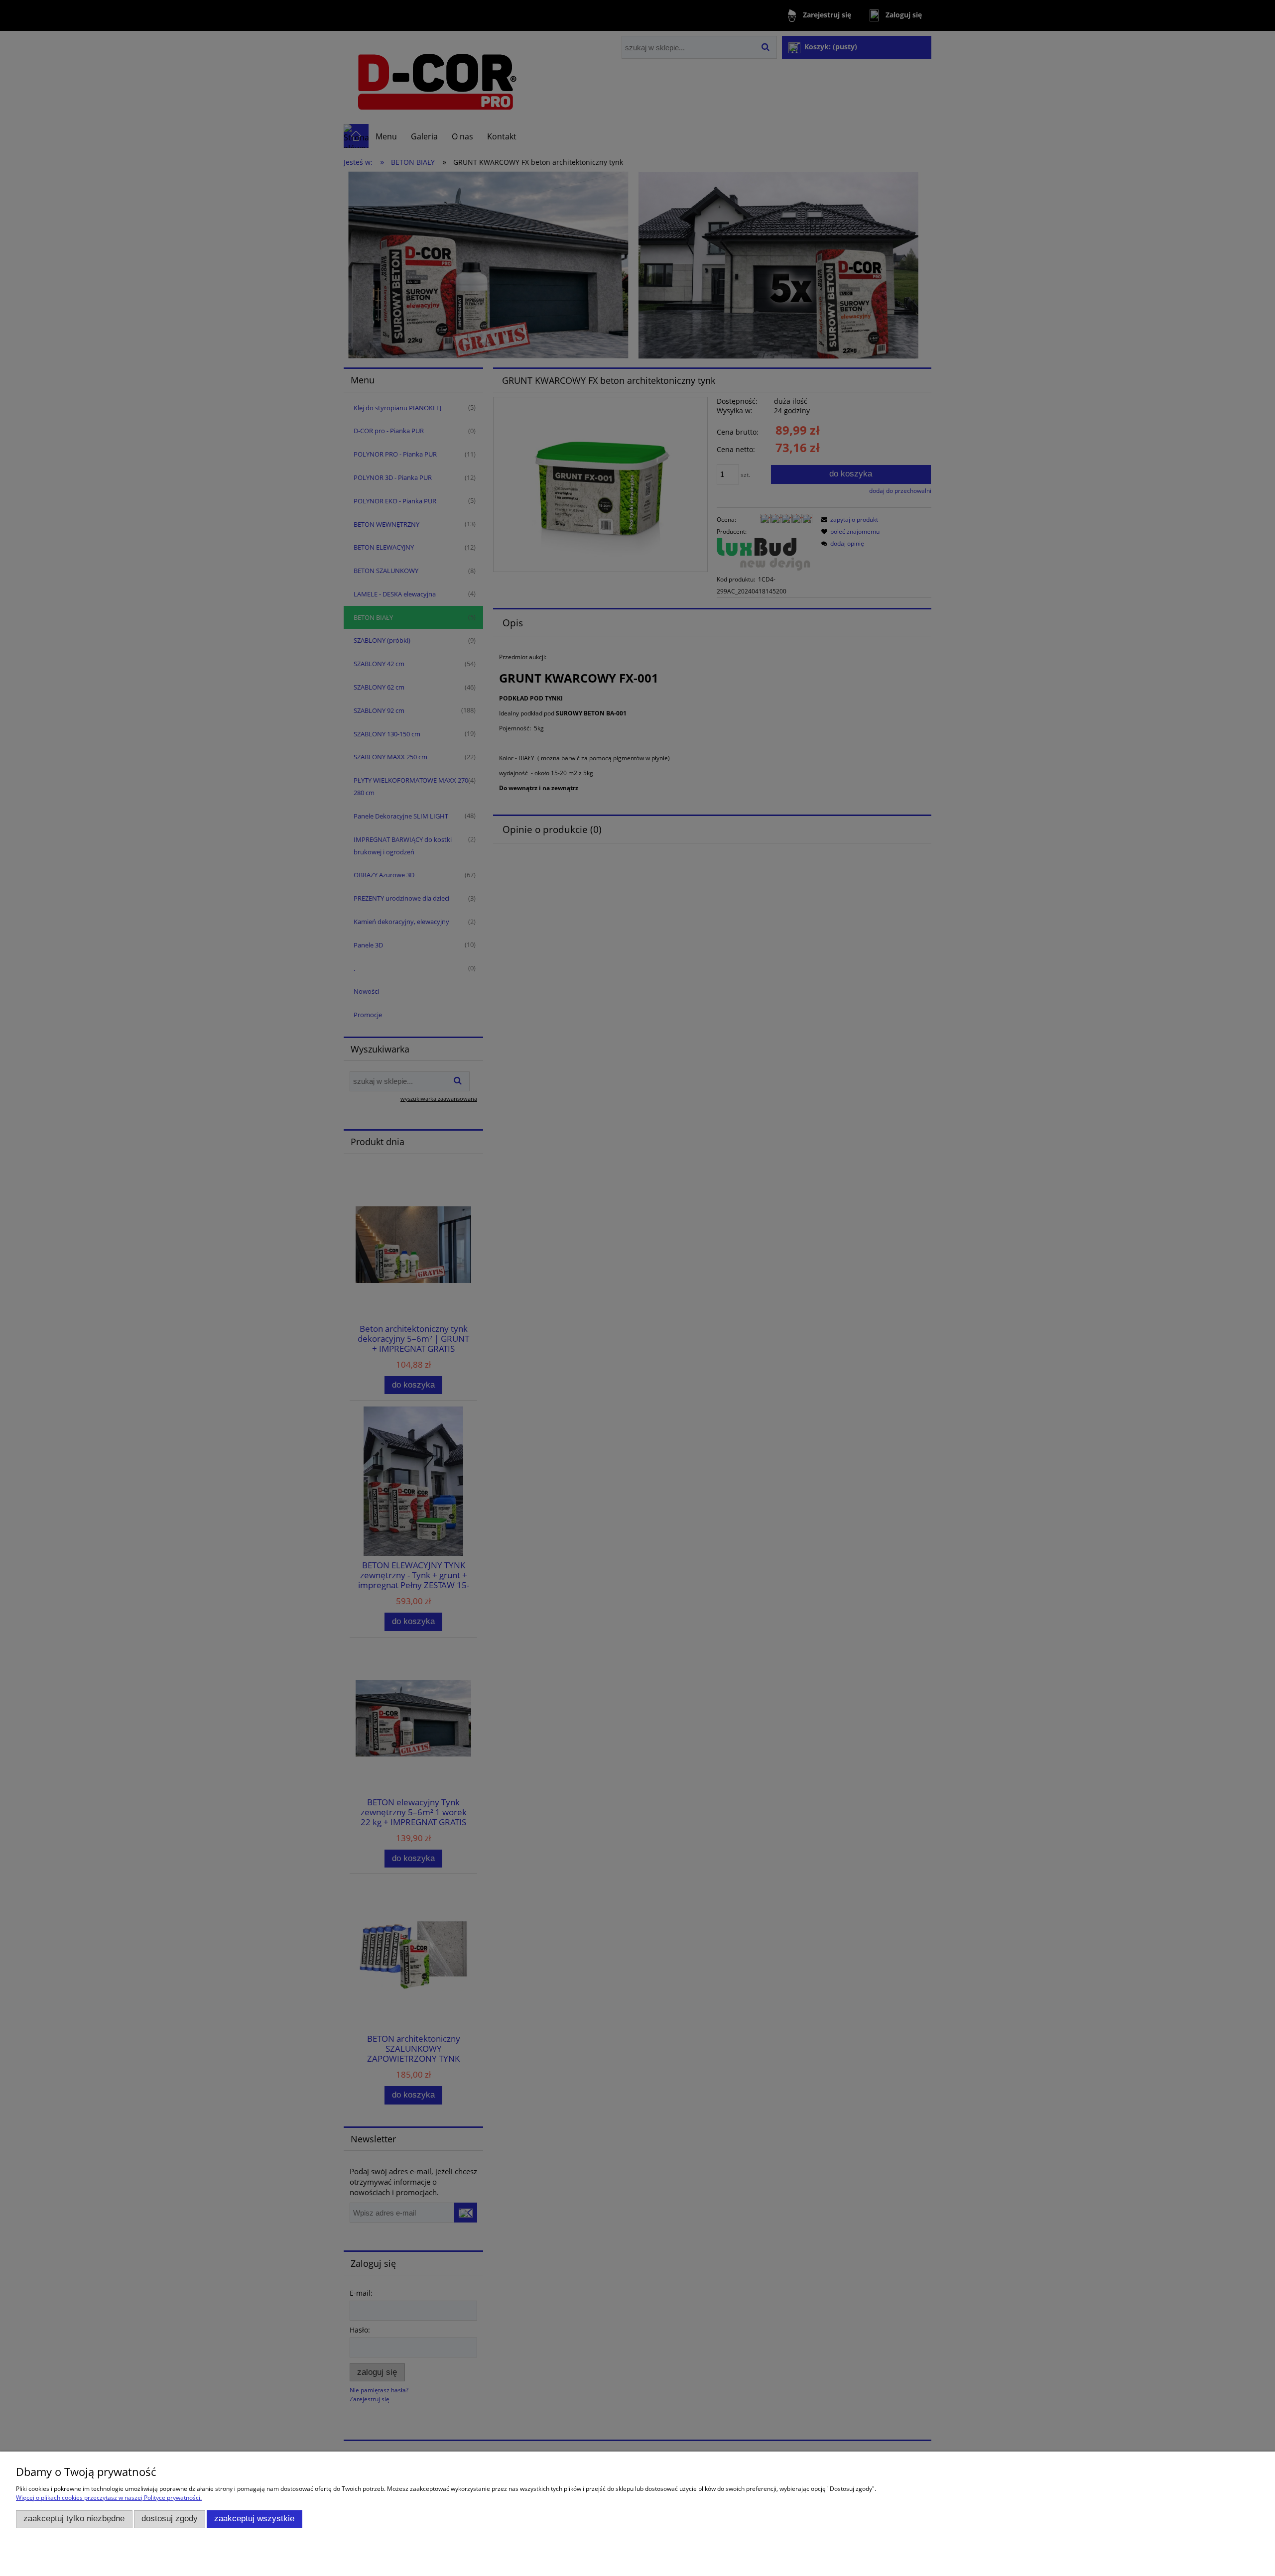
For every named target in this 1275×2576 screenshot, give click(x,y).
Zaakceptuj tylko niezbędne (74, 2518)
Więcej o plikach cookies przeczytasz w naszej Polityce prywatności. (109, 2498)
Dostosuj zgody (170, 2518)
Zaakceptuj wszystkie (254, 2518)
